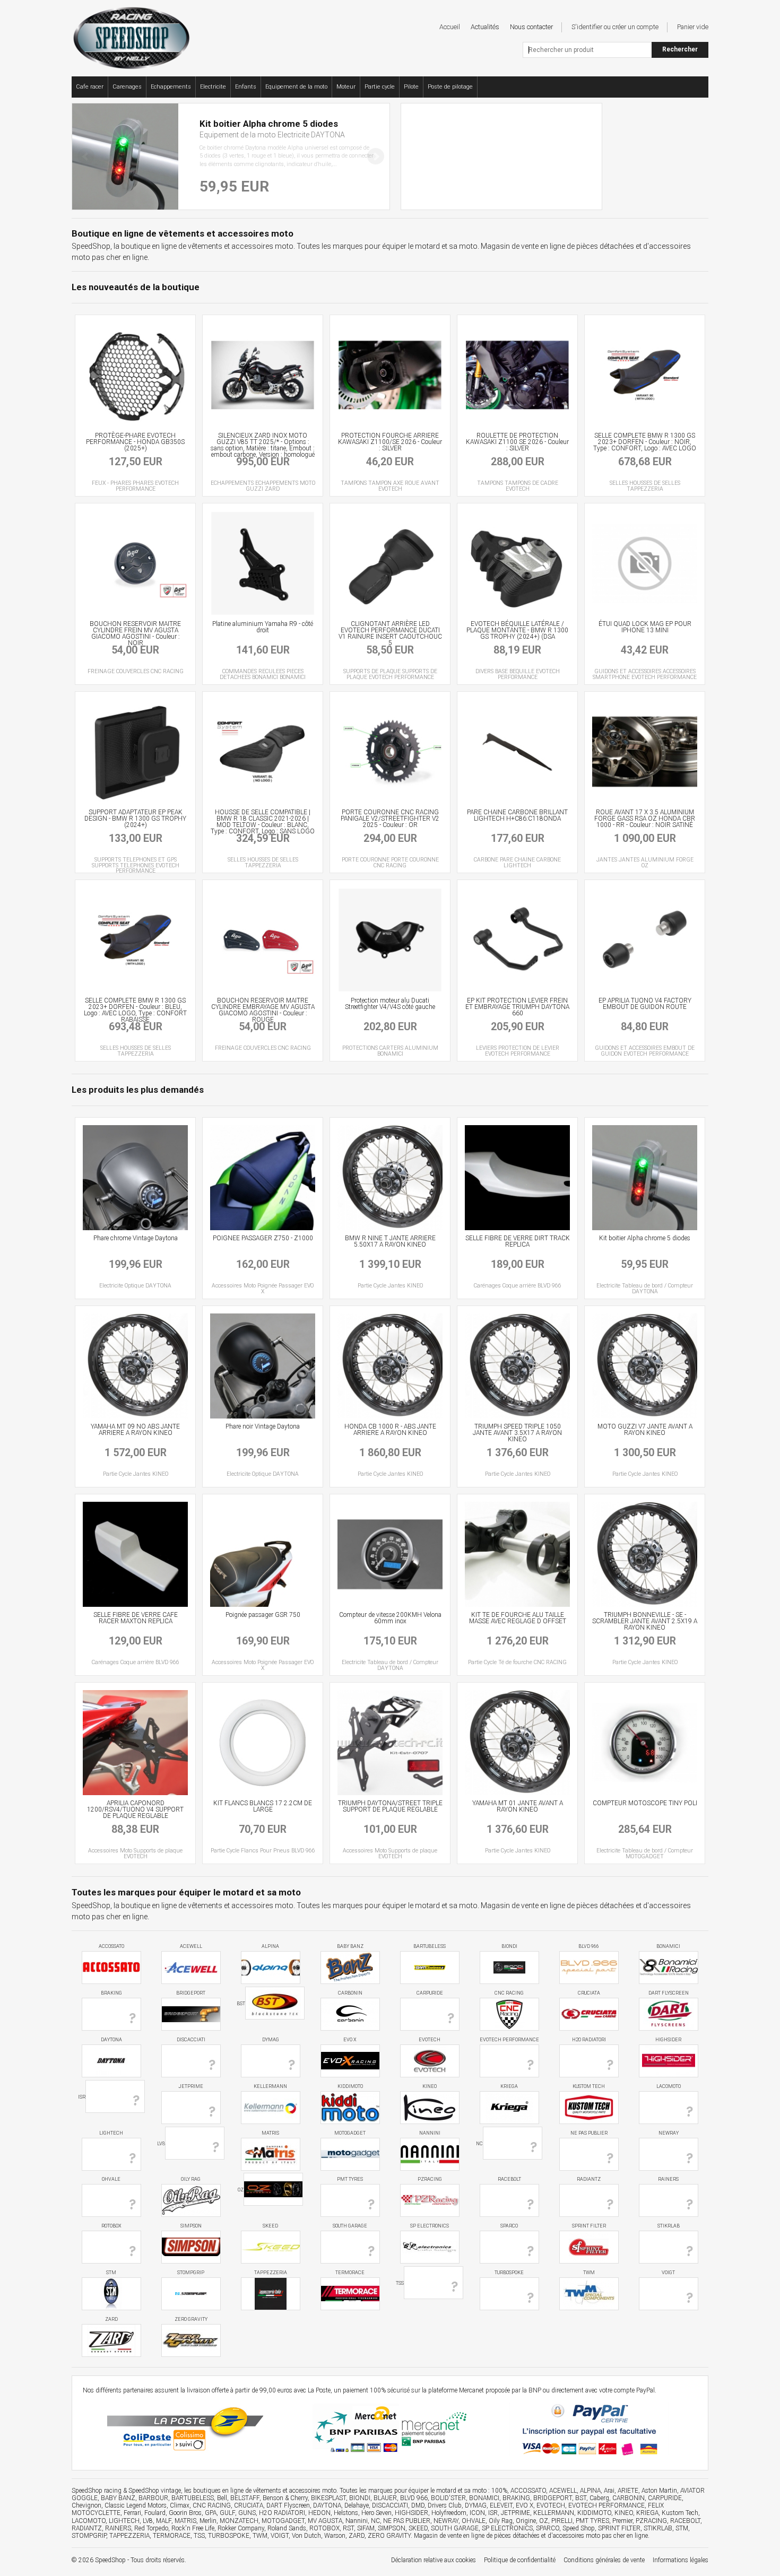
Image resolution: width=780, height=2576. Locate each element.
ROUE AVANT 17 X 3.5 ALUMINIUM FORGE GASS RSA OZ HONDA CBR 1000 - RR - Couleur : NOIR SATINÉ (645, 819)
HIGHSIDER (668, 2040)
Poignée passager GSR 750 (263, 1615)
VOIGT (668, 2273)
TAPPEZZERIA (271, 2273)
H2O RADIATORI (589, 2040)
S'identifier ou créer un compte (615, 27)
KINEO (430, 2086)
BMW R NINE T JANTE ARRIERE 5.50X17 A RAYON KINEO (390, 1241)
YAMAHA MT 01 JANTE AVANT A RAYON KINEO (518, 1806)
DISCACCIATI (191, 2040)
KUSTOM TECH (589, 2086)
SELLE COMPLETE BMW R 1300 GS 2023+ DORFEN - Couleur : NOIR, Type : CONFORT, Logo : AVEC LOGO (645, 442)
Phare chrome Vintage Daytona (136, 1238)
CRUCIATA (589, 1993)
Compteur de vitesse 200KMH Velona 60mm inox (390, 1618)
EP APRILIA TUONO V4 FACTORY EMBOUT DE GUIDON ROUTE (645, 1004)
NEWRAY (669, 2133)
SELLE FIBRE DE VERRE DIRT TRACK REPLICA (518, 1241)
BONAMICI (668, 1946)
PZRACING (430, 2179)
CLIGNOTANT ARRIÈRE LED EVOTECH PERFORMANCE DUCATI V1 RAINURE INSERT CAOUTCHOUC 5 (390, 633)
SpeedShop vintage (155, 2491)
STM (111, 2273)
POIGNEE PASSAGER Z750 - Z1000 (263, 1238)
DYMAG (271, 2040)
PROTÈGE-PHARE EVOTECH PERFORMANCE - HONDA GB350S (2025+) (135, 442)
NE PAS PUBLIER (589, 2133)
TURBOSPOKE (509, 2273)
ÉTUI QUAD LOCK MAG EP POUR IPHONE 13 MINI (645, 627)
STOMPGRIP (191, 2273)
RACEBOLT (509, 2179)
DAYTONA (111, 2040)
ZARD (111, 2319)
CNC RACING (509, 1993)
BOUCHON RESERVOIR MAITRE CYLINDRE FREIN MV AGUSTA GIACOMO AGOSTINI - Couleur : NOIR (135, 633)
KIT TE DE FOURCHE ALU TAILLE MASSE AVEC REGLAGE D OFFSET (518, 1618)
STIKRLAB (669, 2226)
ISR (82, 2097)
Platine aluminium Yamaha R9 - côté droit (263, 627)
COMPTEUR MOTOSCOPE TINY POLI (645, 1803)
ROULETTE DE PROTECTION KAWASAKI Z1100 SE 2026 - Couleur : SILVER (517, 442)
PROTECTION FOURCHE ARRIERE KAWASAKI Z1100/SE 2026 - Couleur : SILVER (390, 442)
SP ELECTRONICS (430, 2226)
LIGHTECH (111, 2133)
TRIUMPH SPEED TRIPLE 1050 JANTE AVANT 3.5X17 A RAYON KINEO (517, 1433)
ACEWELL (191, 1946)
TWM (589, 2273)
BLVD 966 (589, 1946)
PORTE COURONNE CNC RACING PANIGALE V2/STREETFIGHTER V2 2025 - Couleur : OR (390, 819)
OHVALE (111, 2179)
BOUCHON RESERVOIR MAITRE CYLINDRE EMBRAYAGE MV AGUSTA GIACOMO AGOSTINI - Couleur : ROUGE (263, 1010)
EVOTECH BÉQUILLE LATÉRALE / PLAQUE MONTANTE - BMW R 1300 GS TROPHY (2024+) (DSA (517, 630)
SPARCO (509, 2226)
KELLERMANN (270, 2086)
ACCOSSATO (111, 1946)
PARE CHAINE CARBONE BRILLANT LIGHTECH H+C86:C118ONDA (517, 815)
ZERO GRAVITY (191, 2319)
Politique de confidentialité (520, 2560)
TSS (400, 2283)
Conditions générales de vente (604, 2560)
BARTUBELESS (430, 1946)
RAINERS (668, 2179)
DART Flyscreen (669, 1993)
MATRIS (270, 2133)
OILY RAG (191, 2179)
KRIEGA (509, 2086)
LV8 (161, 2143)
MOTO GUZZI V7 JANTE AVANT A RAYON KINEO (645, 1430)
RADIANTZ (589, 2179)
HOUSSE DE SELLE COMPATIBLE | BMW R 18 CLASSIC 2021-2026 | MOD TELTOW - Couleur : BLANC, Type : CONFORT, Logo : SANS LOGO (263, 822)
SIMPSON (191, 2226)
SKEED (270, 2226)
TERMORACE (350, 2273)
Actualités (485, 27)
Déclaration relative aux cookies (434, 2560)
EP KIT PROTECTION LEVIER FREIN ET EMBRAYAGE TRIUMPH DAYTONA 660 (517, 1007)
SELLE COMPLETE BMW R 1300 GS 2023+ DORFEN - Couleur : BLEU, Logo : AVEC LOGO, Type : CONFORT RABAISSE (135, 1010)
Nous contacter (531, 27)
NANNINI (430, 2133)
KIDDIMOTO (350, 2086)
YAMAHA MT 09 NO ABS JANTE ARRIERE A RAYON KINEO (135, 1430)
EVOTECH (430, 2040)
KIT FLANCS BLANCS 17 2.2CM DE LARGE (263, 1806)
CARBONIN (350, 1993)
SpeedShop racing (97, 2491)
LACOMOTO (669, 2086)
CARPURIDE (430, 1993)
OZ (241, 2190)
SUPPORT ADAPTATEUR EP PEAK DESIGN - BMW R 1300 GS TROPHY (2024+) (135, 819)
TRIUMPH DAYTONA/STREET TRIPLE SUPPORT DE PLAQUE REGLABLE (390, 1806)
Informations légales (681, 2560)
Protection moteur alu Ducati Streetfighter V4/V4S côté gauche (390, 1004)
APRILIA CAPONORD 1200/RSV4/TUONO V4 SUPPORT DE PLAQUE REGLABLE (135, 1809)
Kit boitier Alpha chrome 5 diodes (645, 1238)
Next (376, 156)
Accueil (450, 27)
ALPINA (270, 1946)
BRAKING (111, 1993)
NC (479, 2143)
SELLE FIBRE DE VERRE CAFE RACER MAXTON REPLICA (136, 1618)
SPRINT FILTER (589, 2226)
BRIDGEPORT (191, 1993)
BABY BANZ (350, 1946)
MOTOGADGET (350, 2133)
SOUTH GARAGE (350, 2226)
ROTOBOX (111, 2226)
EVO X (350, 2040)
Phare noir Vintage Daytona (263, 1426)
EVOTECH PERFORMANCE (509, 2040)
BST (241, 2004)
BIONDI (509, 1946)
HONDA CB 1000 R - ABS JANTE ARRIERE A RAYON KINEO (390, 1430)
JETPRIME (191, 2086)
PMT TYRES (350, 2179)
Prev (86, 156)
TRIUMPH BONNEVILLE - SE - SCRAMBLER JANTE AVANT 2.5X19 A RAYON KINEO (645, 1621)
